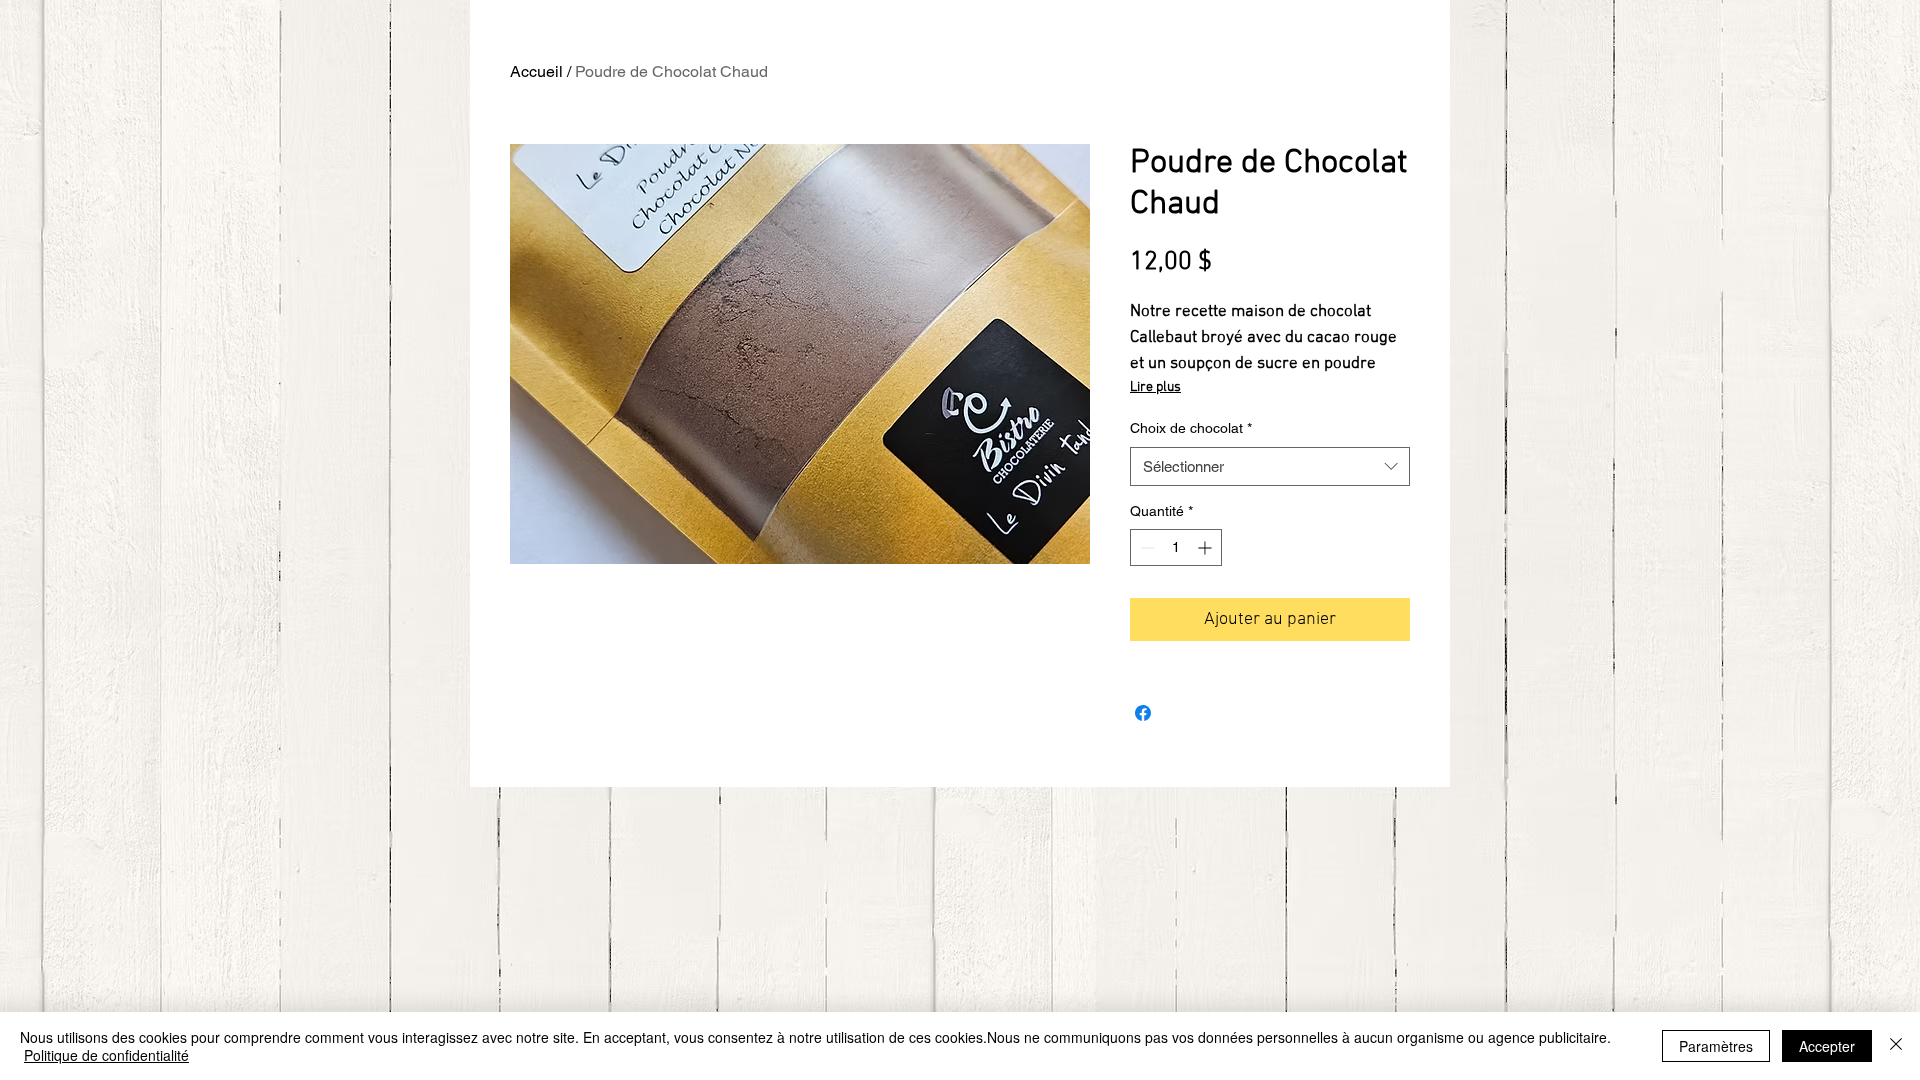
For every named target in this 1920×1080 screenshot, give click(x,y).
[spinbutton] (1176, 547)
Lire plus (1155, 387)
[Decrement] (1145, 547)
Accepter (1827, 1046)
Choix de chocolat (1191, 428)
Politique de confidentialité (106, 1055)
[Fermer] (1896, 1046)
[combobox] (1270, 466)
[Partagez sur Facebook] (1143, 713)
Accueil (536, 71)
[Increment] (1206, 547)
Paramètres (1716, 1046)
